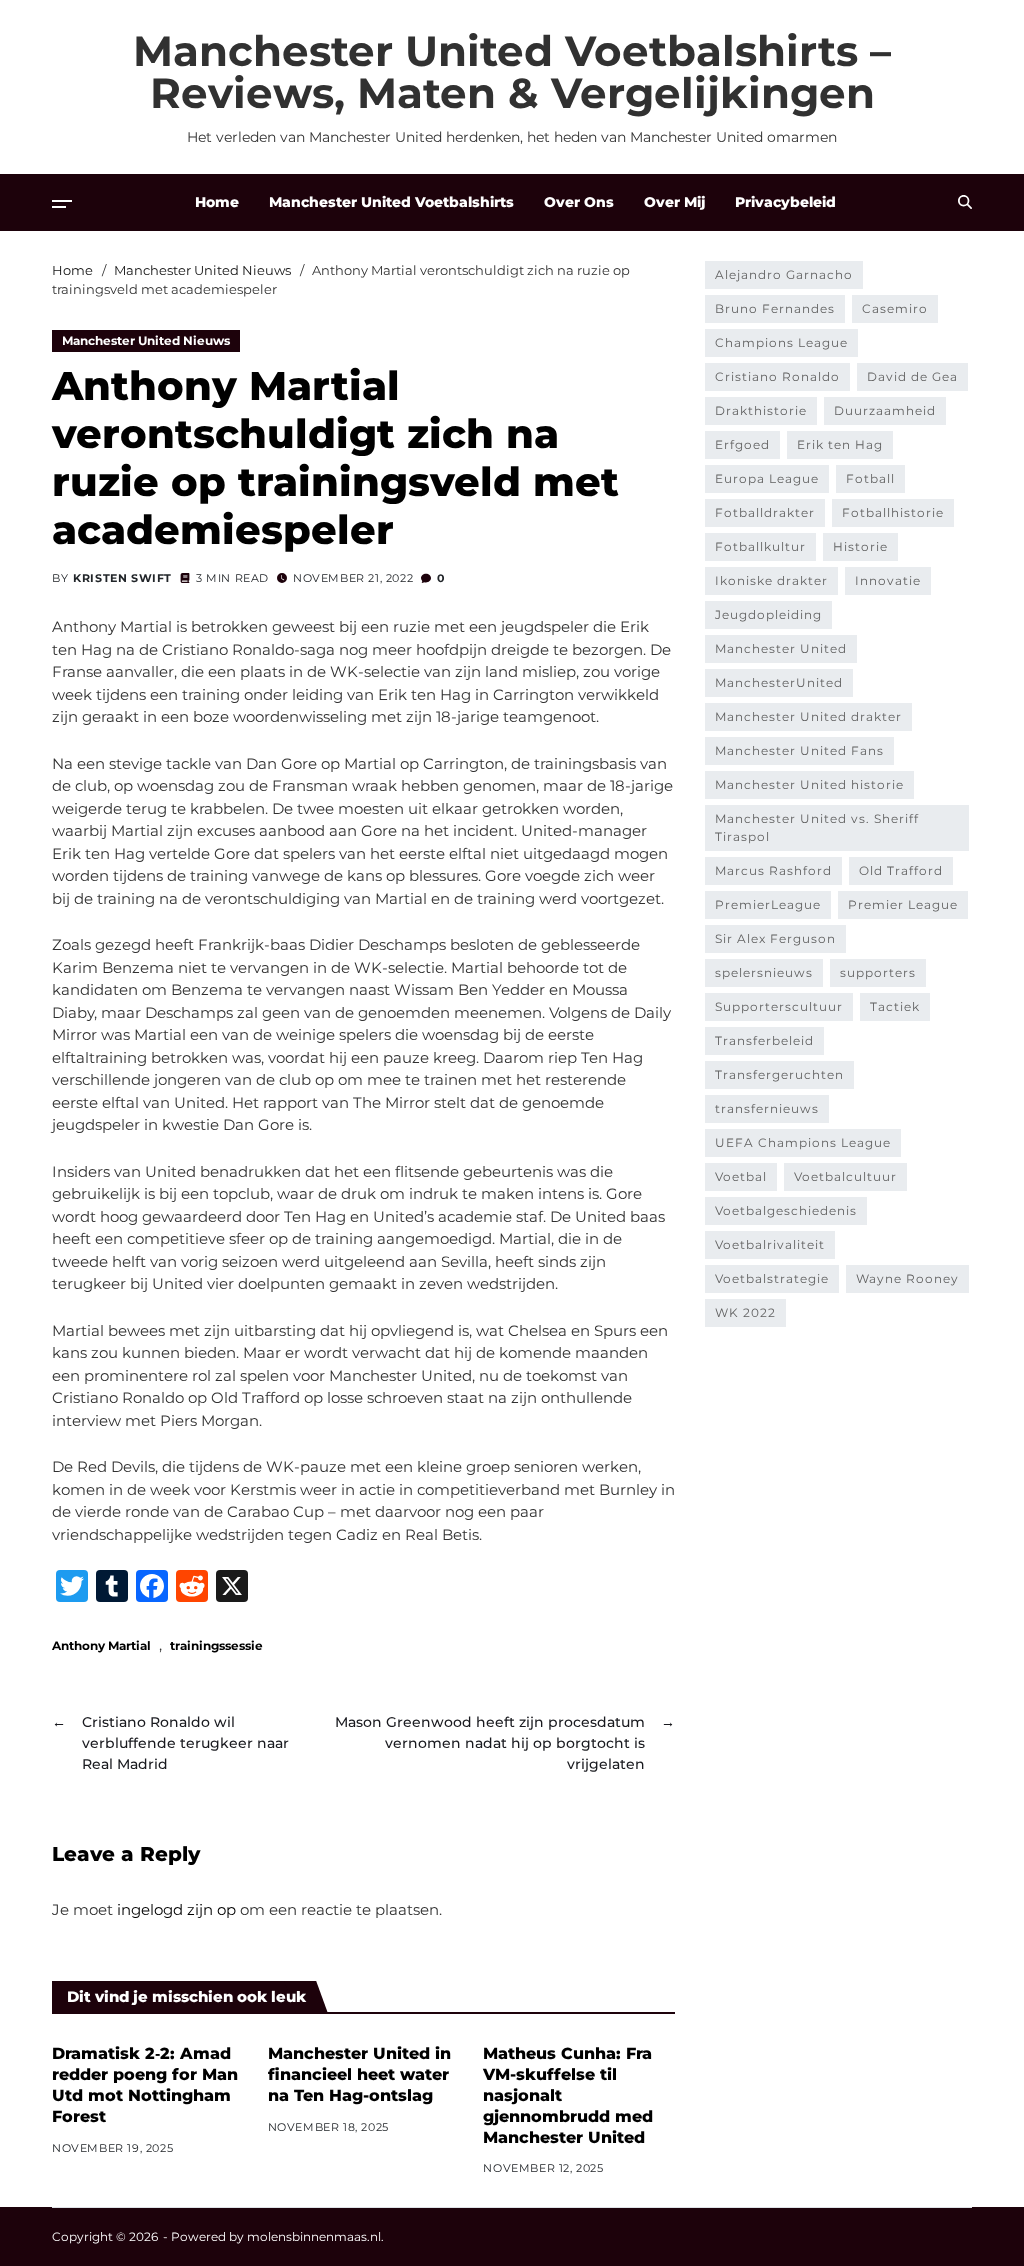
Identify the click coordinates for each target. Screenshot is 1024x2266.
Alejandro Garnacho (784, 274)
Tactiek (895, 1006)
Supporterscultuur (779, 1006)
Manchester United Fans (799, 750)
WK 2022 (745, 1312)
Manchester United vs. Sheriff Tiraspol (817, 827)
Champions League (781, 342)
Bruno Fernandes (775, 308)
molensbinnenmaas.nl (314, 2236)
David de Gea (912, 376)
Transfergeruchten (779, 1074)
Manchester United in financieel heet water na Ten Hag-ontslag (359, 2074)
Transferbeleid (764, 1040)
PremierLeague (768, 904)
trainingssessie (216, 1645)
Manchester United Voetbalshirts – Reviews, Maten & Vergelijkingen (512, 72)
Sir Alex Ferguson (775, 938)
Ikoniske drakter (771, 580)
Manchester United (781, 648)
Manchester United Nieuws (146, 340)
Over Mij (674, 202)
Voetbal (741, 1176)
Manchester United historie (809, 784)
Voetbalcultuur (845, 1176)
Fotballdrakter (765, 512)
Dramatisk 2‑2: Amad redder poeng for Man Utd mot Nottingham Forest (145, 2084)
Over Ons (579, 202)
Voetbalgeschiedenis (786, 1210)
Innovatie (888, 580)
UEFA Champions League (803, 1142)
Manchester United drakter (808, 716)
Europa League (767, 478)
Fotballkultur (760, 546)
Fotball (870, 478)
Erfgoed (742, 444)
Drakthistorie (761, 410)
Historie (860, 546)
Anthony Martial (101, 1645)
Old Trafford (901, 870)
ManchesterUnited (779, 682)
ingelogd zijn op (176, 1909)
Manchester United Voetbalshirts (391, 202)
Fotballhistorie (893, 512)
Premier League (903, 904)
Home (217, 202)
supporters (878, 972)
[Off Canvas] (62, 204)
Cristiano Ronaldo (777, 376)
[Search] (965, 202)
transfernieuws (767, 1108)
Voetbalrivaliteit (770, 1244)
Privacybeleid (785, 202)
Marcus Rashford (773, 870)
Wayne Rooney (907, 1278)
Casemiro (895, 308)
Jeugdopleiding (768, 614)
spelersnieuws (764, 972)
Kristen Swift (122, 578)
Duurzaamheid (885, 410)
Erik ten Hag (840, 444)
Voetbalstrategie (772, 1278)
